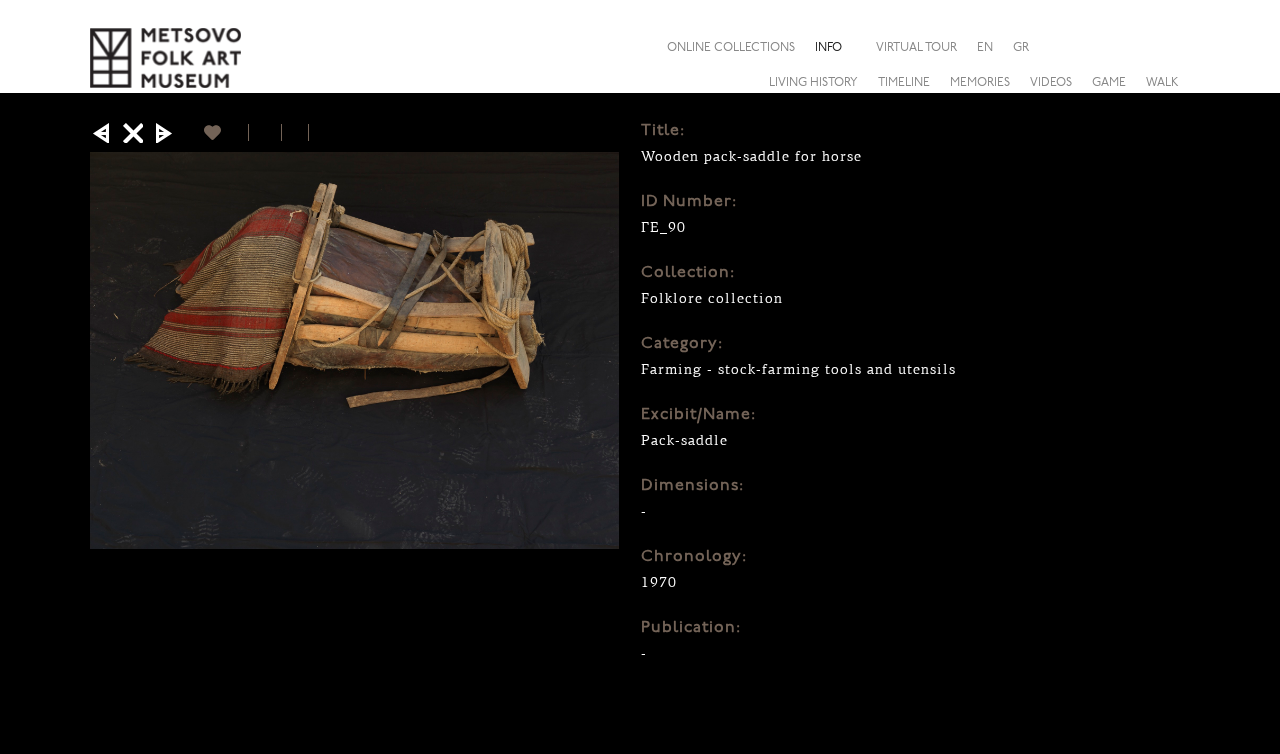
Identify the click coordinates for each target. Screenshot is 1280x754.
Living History (813, 83)
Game (1109, 83)
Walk (1162, 83)
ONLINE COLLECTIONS (731, 48)
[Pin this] (317, 132)
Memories (980, 83)
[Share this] (1174, 47)
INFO (828, 48)
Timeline (904, 83)
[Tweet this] (295, 132)
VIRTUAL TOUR (916, 48)
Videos (1051, 83)
